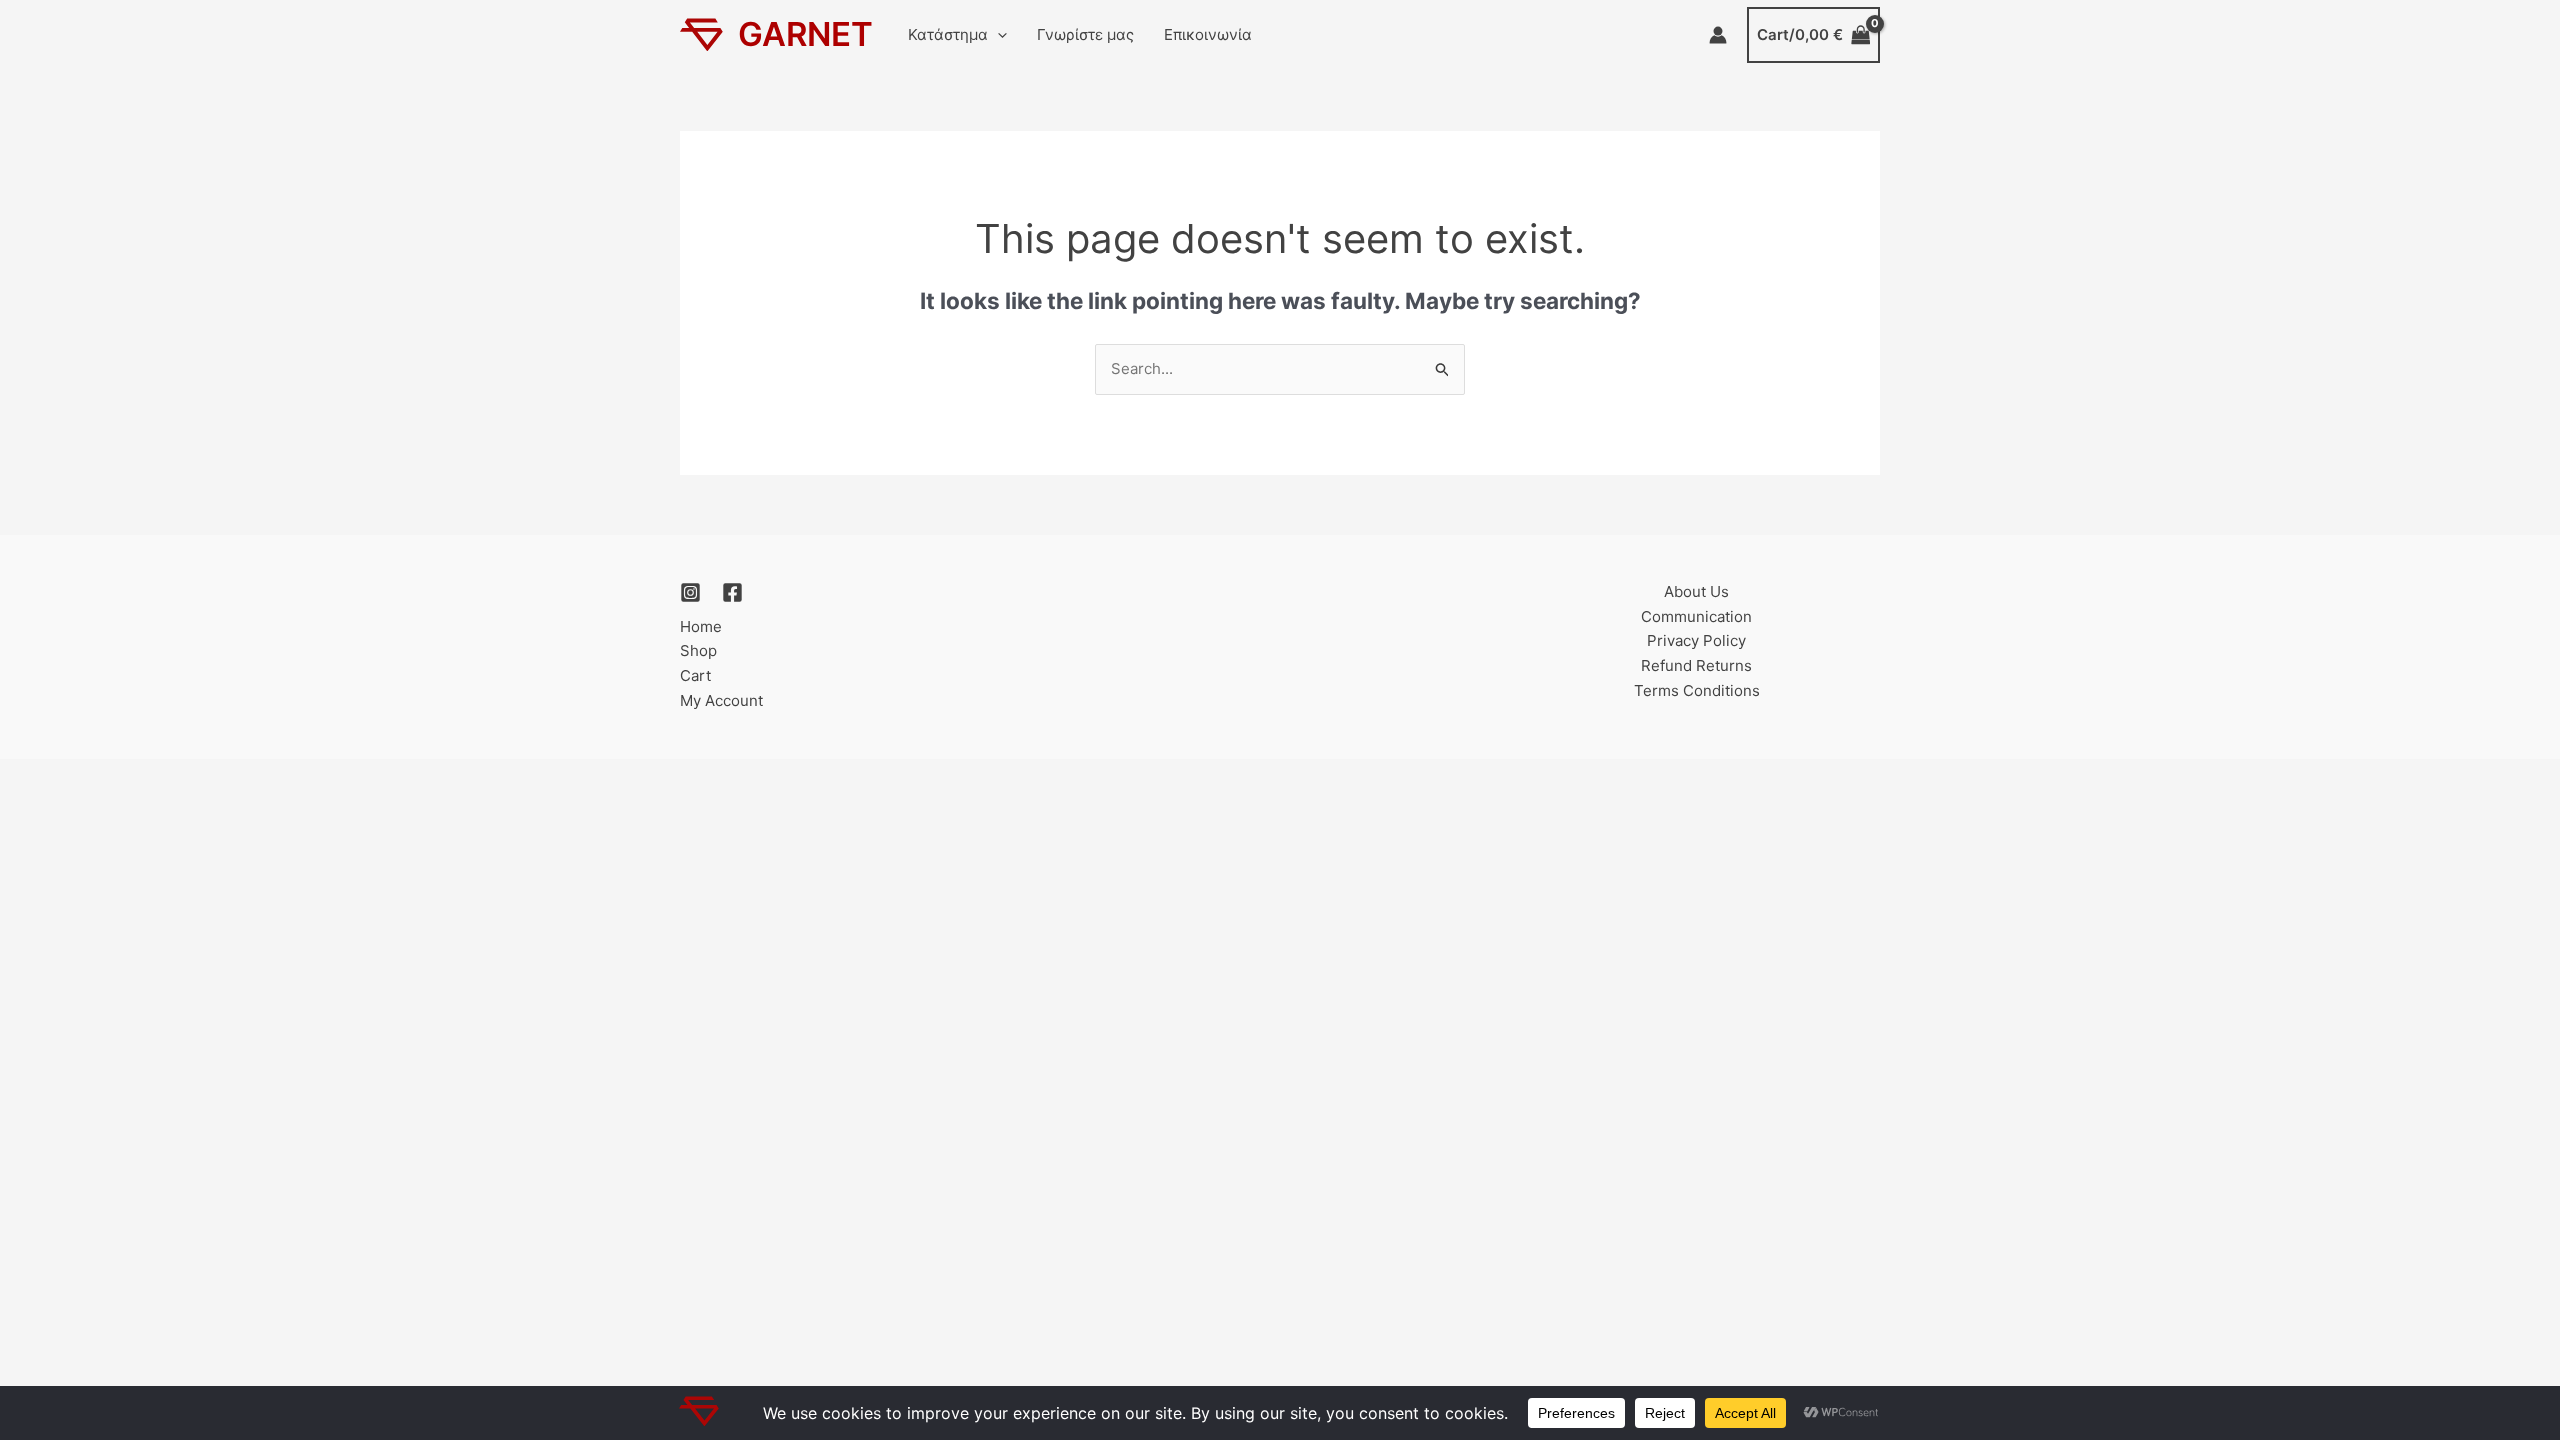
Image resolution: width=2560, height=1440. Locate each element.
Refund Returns (1696, 665)
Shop (698, 650)
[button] (997, 35)
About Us (1696, 591)
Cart (695, 675)
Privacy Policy (1696, 640)
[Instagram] (690, 592)
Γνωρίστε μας (1085, 34)
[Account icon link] (1718, 35)
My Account (721, 700)
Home (701, 626)
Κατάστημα (948, 34)
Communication (1696, 616)
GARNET (805, 34)
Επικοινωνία (1208, 34)
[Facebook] (732, 592)
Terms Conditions (1697, 690)
